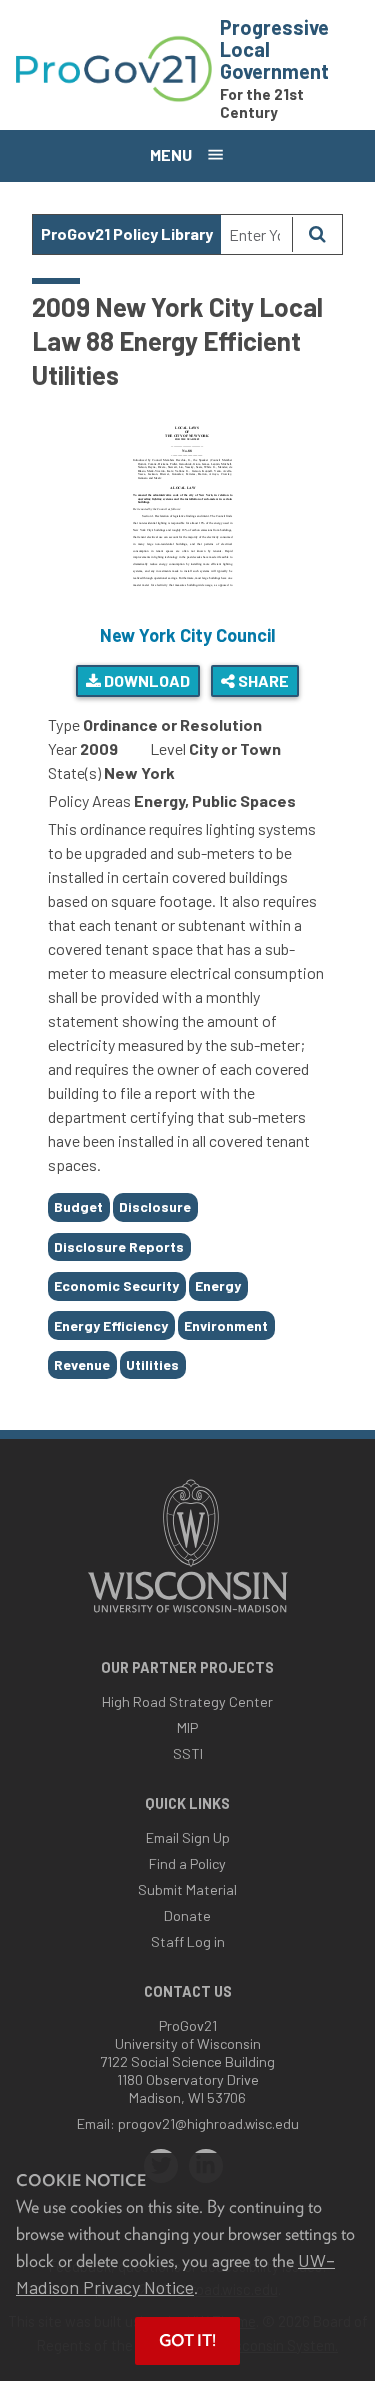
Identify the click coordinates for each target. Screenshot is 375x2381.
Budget (78, 1206)
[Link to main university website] (188, 1614)
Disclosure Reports (119, 1246)
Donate (187, 1915)
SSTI (188, 1753)
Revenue (82, 1364)
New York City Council (187, 635)
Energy (218, 1285)
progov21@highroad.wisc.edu (208, 2123)
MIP (187, 1727)
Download (145, 680)
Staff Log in (188, 1941)
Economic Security (116, 1285)
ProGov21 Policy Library (127, 233)
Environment (226, 1325)
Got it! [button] (187, 2340)
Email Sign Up (188, 1837)
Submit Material (187, 1889)
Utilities (152, 1364)
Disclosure (155, 1206)
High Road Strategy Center (187, 1701)
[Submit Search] (317, 234)
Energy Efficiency (111, 1325)
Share (262, 680)
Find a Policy (187, 1863)
